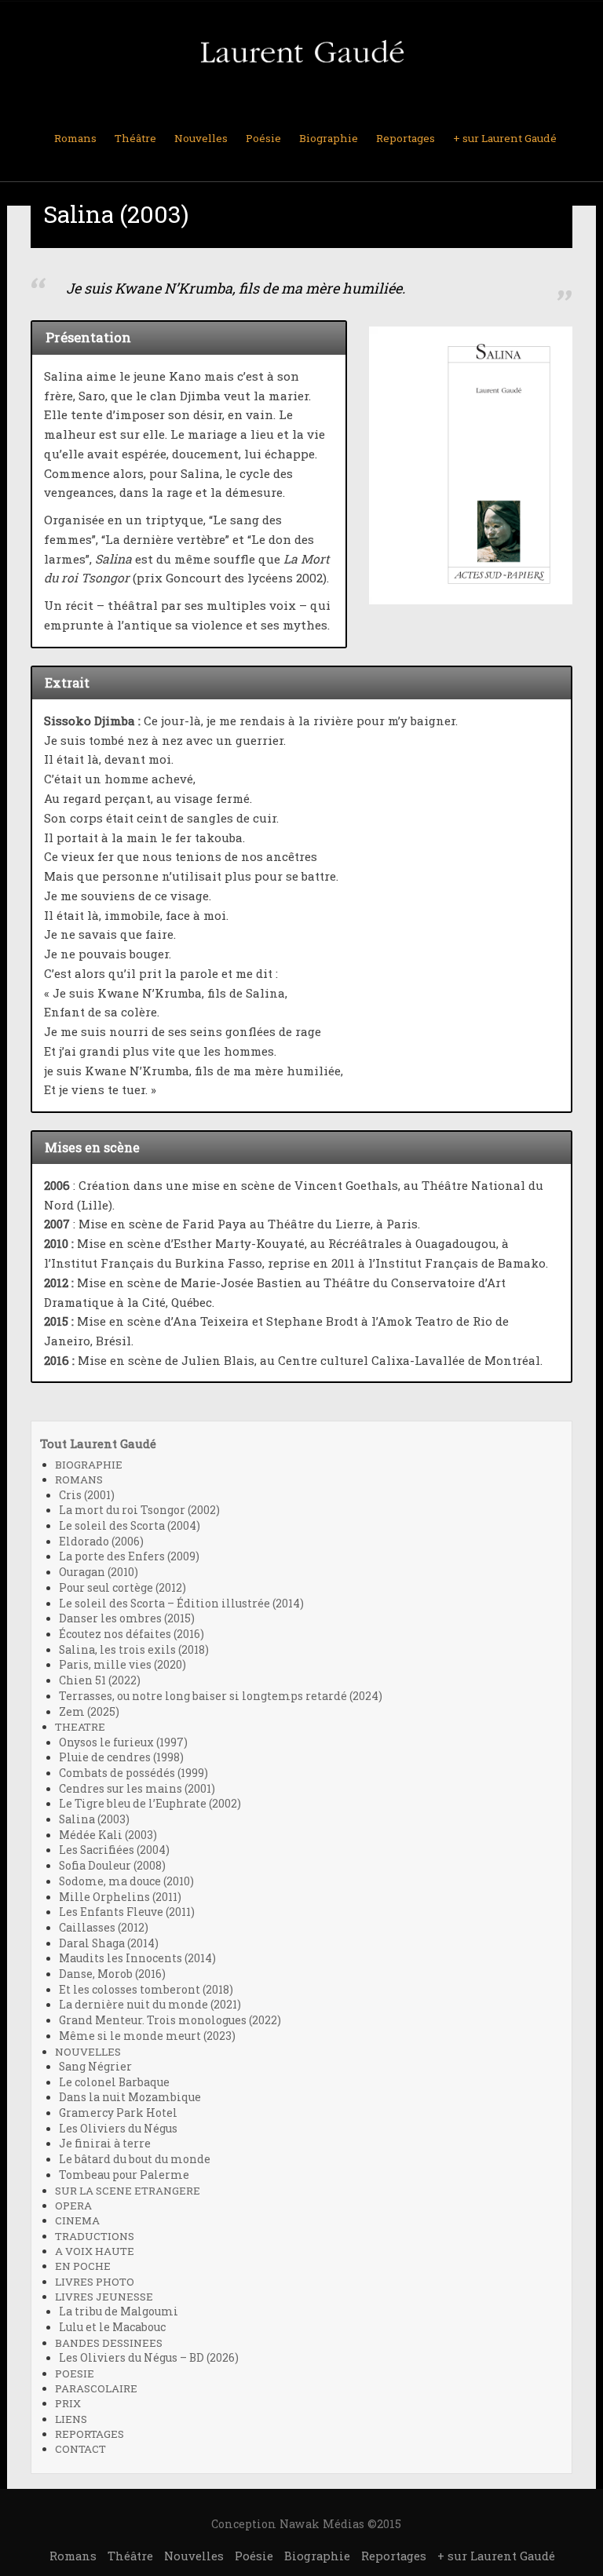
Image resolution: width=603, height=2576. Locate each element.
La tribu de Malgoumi (119, 2311)
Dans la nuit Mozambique (130, 2097)
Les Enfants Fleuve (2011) (127, 1912)
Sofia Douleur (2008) (112, 1866)
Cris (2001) (87, 1495)
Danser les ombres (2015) (127, 1618)
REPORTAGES (90, 2434)
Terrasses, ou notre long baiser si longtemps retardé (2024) (221, 1696)
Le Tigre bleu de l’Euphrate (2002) (150, 1804)
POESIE (75, 2373)
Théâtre (135, 138)
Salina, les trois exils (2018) (134, 1650)
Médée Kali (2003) (108, 1835)
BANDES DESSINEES (109, 2343)
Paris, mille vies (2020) (122, 1665)
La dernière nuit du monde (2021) (150, 2005)
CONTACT (80, 2449)
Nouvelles (201, 138)
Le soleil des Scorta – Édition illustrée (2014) (181, 1604)
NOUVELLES (88, 2052)
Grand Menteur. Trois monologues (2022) (170, 2020)
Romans (75, 138)
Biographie (329, 138)
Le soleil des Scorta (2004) (130, 1526)
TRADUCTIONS (95, 2236)
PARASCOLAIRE (96, 2388)
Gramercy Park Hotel (118, 2113)
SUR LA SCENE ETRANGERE (128, 2191)
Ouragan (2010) (99, 1572)
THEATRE (80, 1727)
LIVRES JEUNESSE (104, 2297)
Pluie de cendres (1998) (121, 1757)
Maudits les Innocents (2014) (137, 1958)
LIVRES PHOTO (95, 2282)
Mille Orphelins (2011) (120, 1897)
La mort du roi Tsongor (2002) (139, 1510)
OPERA (73, 2206)
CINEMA (77, 2220)
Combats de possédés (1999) (133, 1773)
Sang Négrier (95, 2067)
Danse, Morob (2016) (112, 1974)
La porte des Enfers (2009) (129, 1556)
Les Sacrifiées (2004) (114, 1850)
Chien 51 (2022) (100, 1680)
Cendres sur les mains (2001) (137, 1789)
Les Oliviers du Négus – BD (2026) (149, 2358)
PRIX (68, 2403)
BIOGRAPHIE (89, 1465)
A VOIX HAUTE (95, 2251)
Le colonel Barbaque (114, 2082)
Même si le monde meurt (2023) (147, 2036)
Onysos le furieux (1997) (123, 1742)
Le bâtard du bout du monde (135, 2159)
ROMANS (79, 1480)
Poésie (263, 138)
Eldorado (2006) (101, 1542)
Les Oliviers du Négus (118, 2129)
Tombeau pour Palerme (124, 2175)
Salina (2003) (94, 1819)
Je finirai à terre (105, 2144)
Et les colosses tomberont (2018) (146, 1990)
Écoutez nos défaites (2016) (132, 1634)
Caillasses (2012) (104, 1928)
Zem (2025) (89, 1712)
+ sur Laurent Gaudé (505, 138)
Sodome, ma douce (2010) (126, 1881)
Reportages (406, 138)
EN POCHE (83, 2266)
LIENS (71, 2419)
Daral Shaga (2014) (109, 1943)
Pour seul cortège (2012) (122, 1588)
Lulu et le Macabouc (112, 2327)
